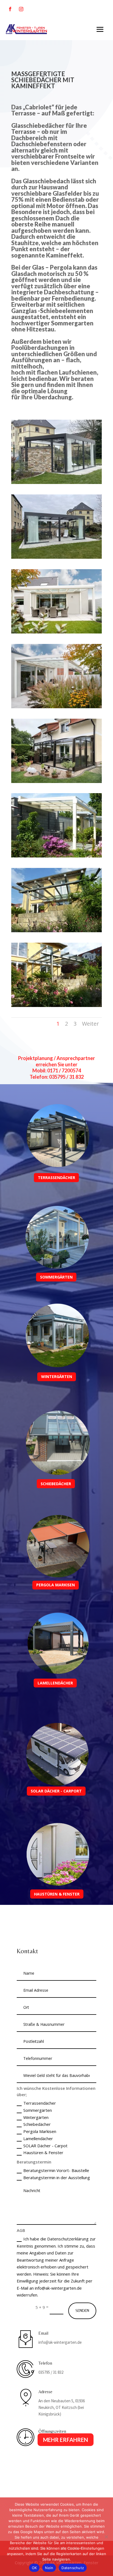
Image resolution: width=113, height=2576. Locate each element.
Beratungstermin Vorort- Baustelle (56, 2170)
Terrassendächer (40, 2103)
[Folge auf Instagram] (21, 9)
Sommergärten (38, 2110)
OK (34, 2568)
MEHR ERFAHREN (66, 2440)
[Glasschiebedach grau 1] (56, 931)
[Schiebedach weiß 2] (56, 707)
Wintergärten (36, 2117)
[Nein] (106, 2537)
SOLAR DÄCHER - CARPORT (56, 1791)
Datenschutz (73, 2568)
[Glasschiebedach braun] (56, 781)
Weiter (91, 1024)
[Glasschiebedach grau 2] (56, 1005)
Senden (82, 2311)
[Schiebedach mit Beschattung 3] (56, 557)
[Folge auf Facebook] (10, 9)
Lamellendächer (38, 2138)
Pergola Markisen (40, 2131)
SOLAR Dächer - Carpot (45, 2146)
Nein (49, 2568)
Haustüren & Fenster (43, 2152)
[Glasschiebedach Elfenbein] (56, 856)
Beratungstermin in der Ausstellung (57, 2177)
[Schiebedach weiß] (56, 632)
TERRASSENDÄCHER (56, 1178)
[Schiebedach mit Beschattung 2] (56, 482)
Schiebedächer (37, 2124)
